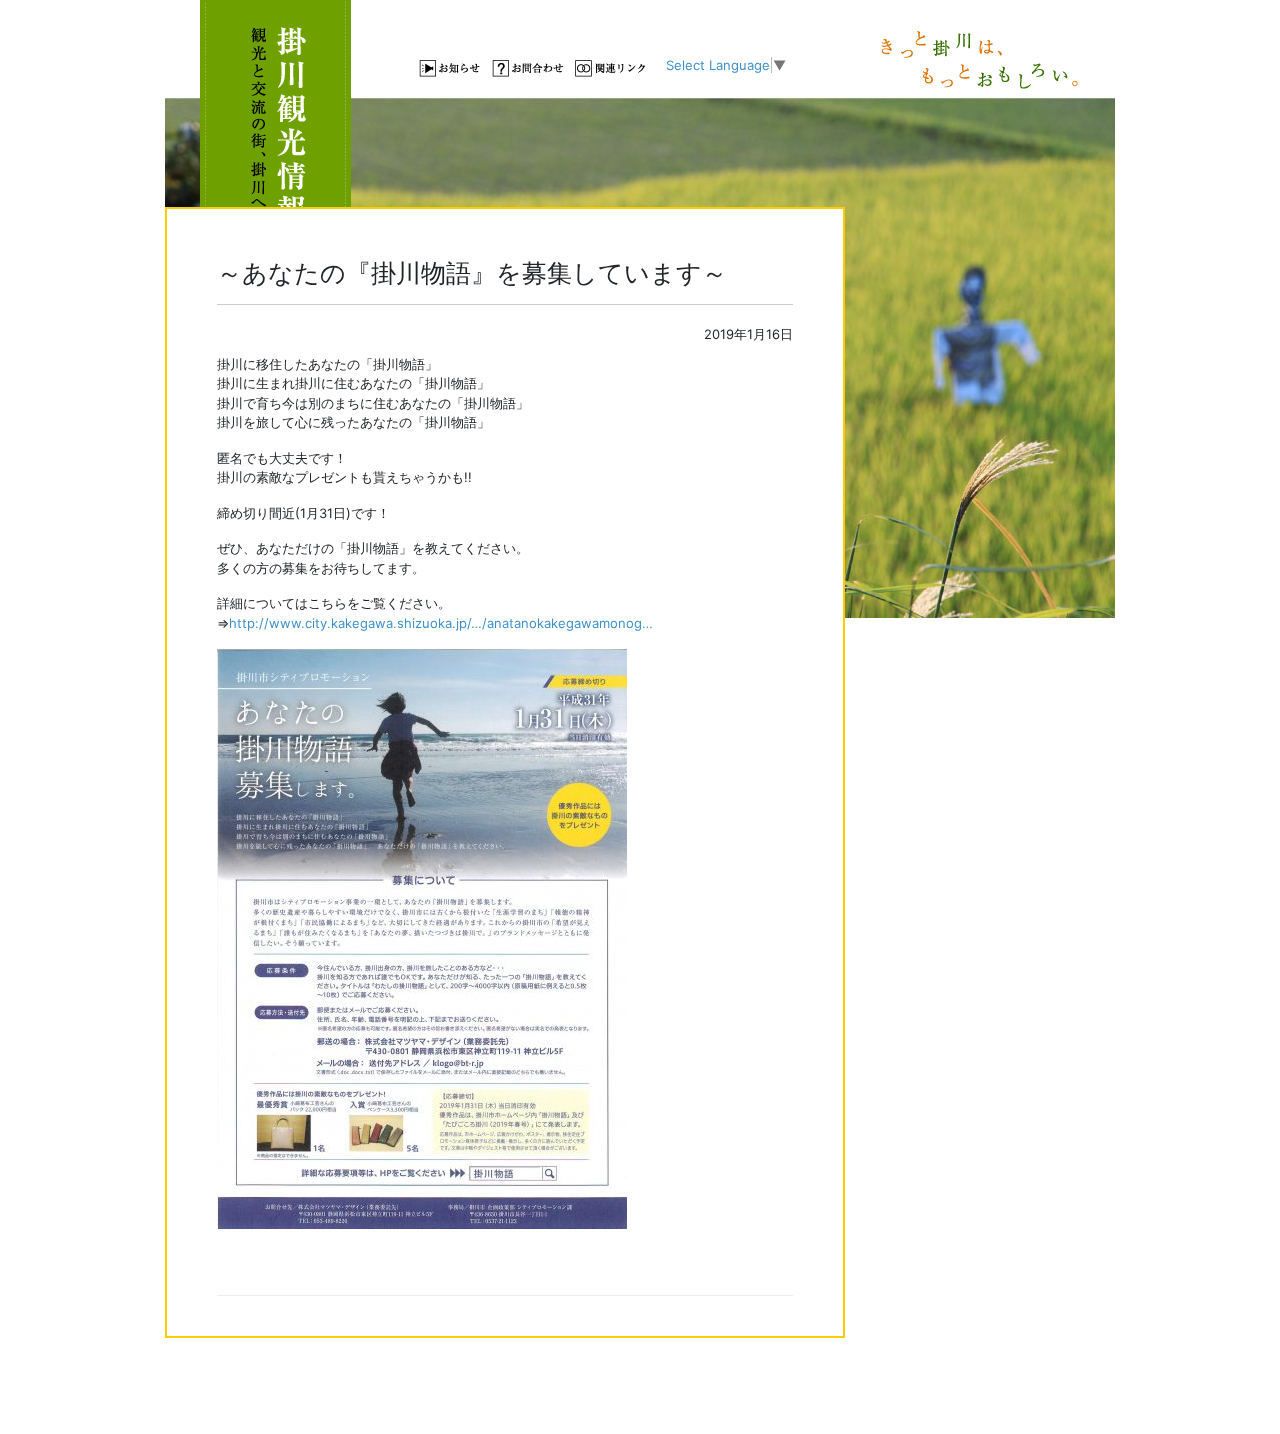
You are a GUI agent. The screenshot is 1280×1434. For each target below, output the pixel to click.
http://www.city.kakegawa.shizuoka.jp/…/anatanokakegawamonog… (441, 623)
